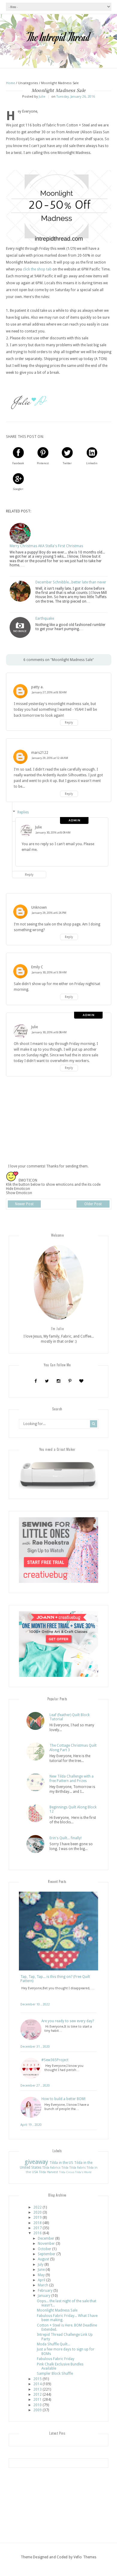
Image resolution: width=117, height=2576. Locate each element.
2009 (37, 2410)
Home (11, 83)
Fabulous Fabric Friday (56, 2359)
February (45, 2291)
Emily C (37, 967)
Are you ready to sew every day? (68, 2021)
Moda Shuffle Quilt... (54, 2344)
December (46, 2238)
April (42, 2280)
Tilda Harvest (49, 2172)
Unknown (39, 907)
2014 (37, 2384)
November (46, 2244)
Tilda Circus (67, 2172)
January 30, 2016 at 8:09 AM (53, 832)
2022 (37, 2207)
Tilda (65, 2168)
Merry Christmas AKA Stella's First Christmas (46, 546)
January (44, 2296)
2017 (37, 2228)
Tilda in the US (61, 2163)
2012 (37, 2395)
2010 (37, 2405)
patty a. (37, 687)
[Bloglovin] (81, 1381)
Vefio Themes (85, 2557)
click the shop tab (37, 269)
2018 (37, 2223)
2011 (37, 2400)
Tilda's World (83, 2172)
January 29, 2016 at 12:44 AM (50, 758)
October (45, 2249)
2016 (37, 2233)
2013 (37, 2389)
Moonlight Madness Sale (57, 2310)
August (43, 2259)
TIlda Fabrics (51, 2168)
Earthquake (45, 618)
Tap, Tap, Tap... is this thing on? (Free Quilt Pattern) (55, 1979)
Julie (38, 827)
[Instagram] (58, 1381)
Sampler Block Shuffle (55, 2374)
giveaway (36, 2162)
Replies (23, 812)
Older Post (93, 1204)
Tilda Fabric (78, 2168)
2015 (37, 2379)
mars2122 (40, 753)
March (43, 2285)
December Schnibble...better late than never (71, 582)
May (41, 2275)
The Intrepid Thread (58, 37)
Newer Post (24, 1204)
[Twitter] (47, 1381)
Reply (69, 723)
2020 (37, 2212)
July (41, 2265)
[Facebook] (36, 1381)
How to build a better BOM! (63, 2099)
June (41, 2270)
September (47, 2254)
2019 (37, 2217)
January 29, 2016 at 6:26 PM (49, 913)
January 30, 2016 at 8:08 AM (49, 1032)
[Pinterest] (70, 1381)
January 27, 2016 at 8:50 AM (49, 692)
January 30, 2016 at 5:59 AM (49, 972)
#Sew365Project (55, 2060)
